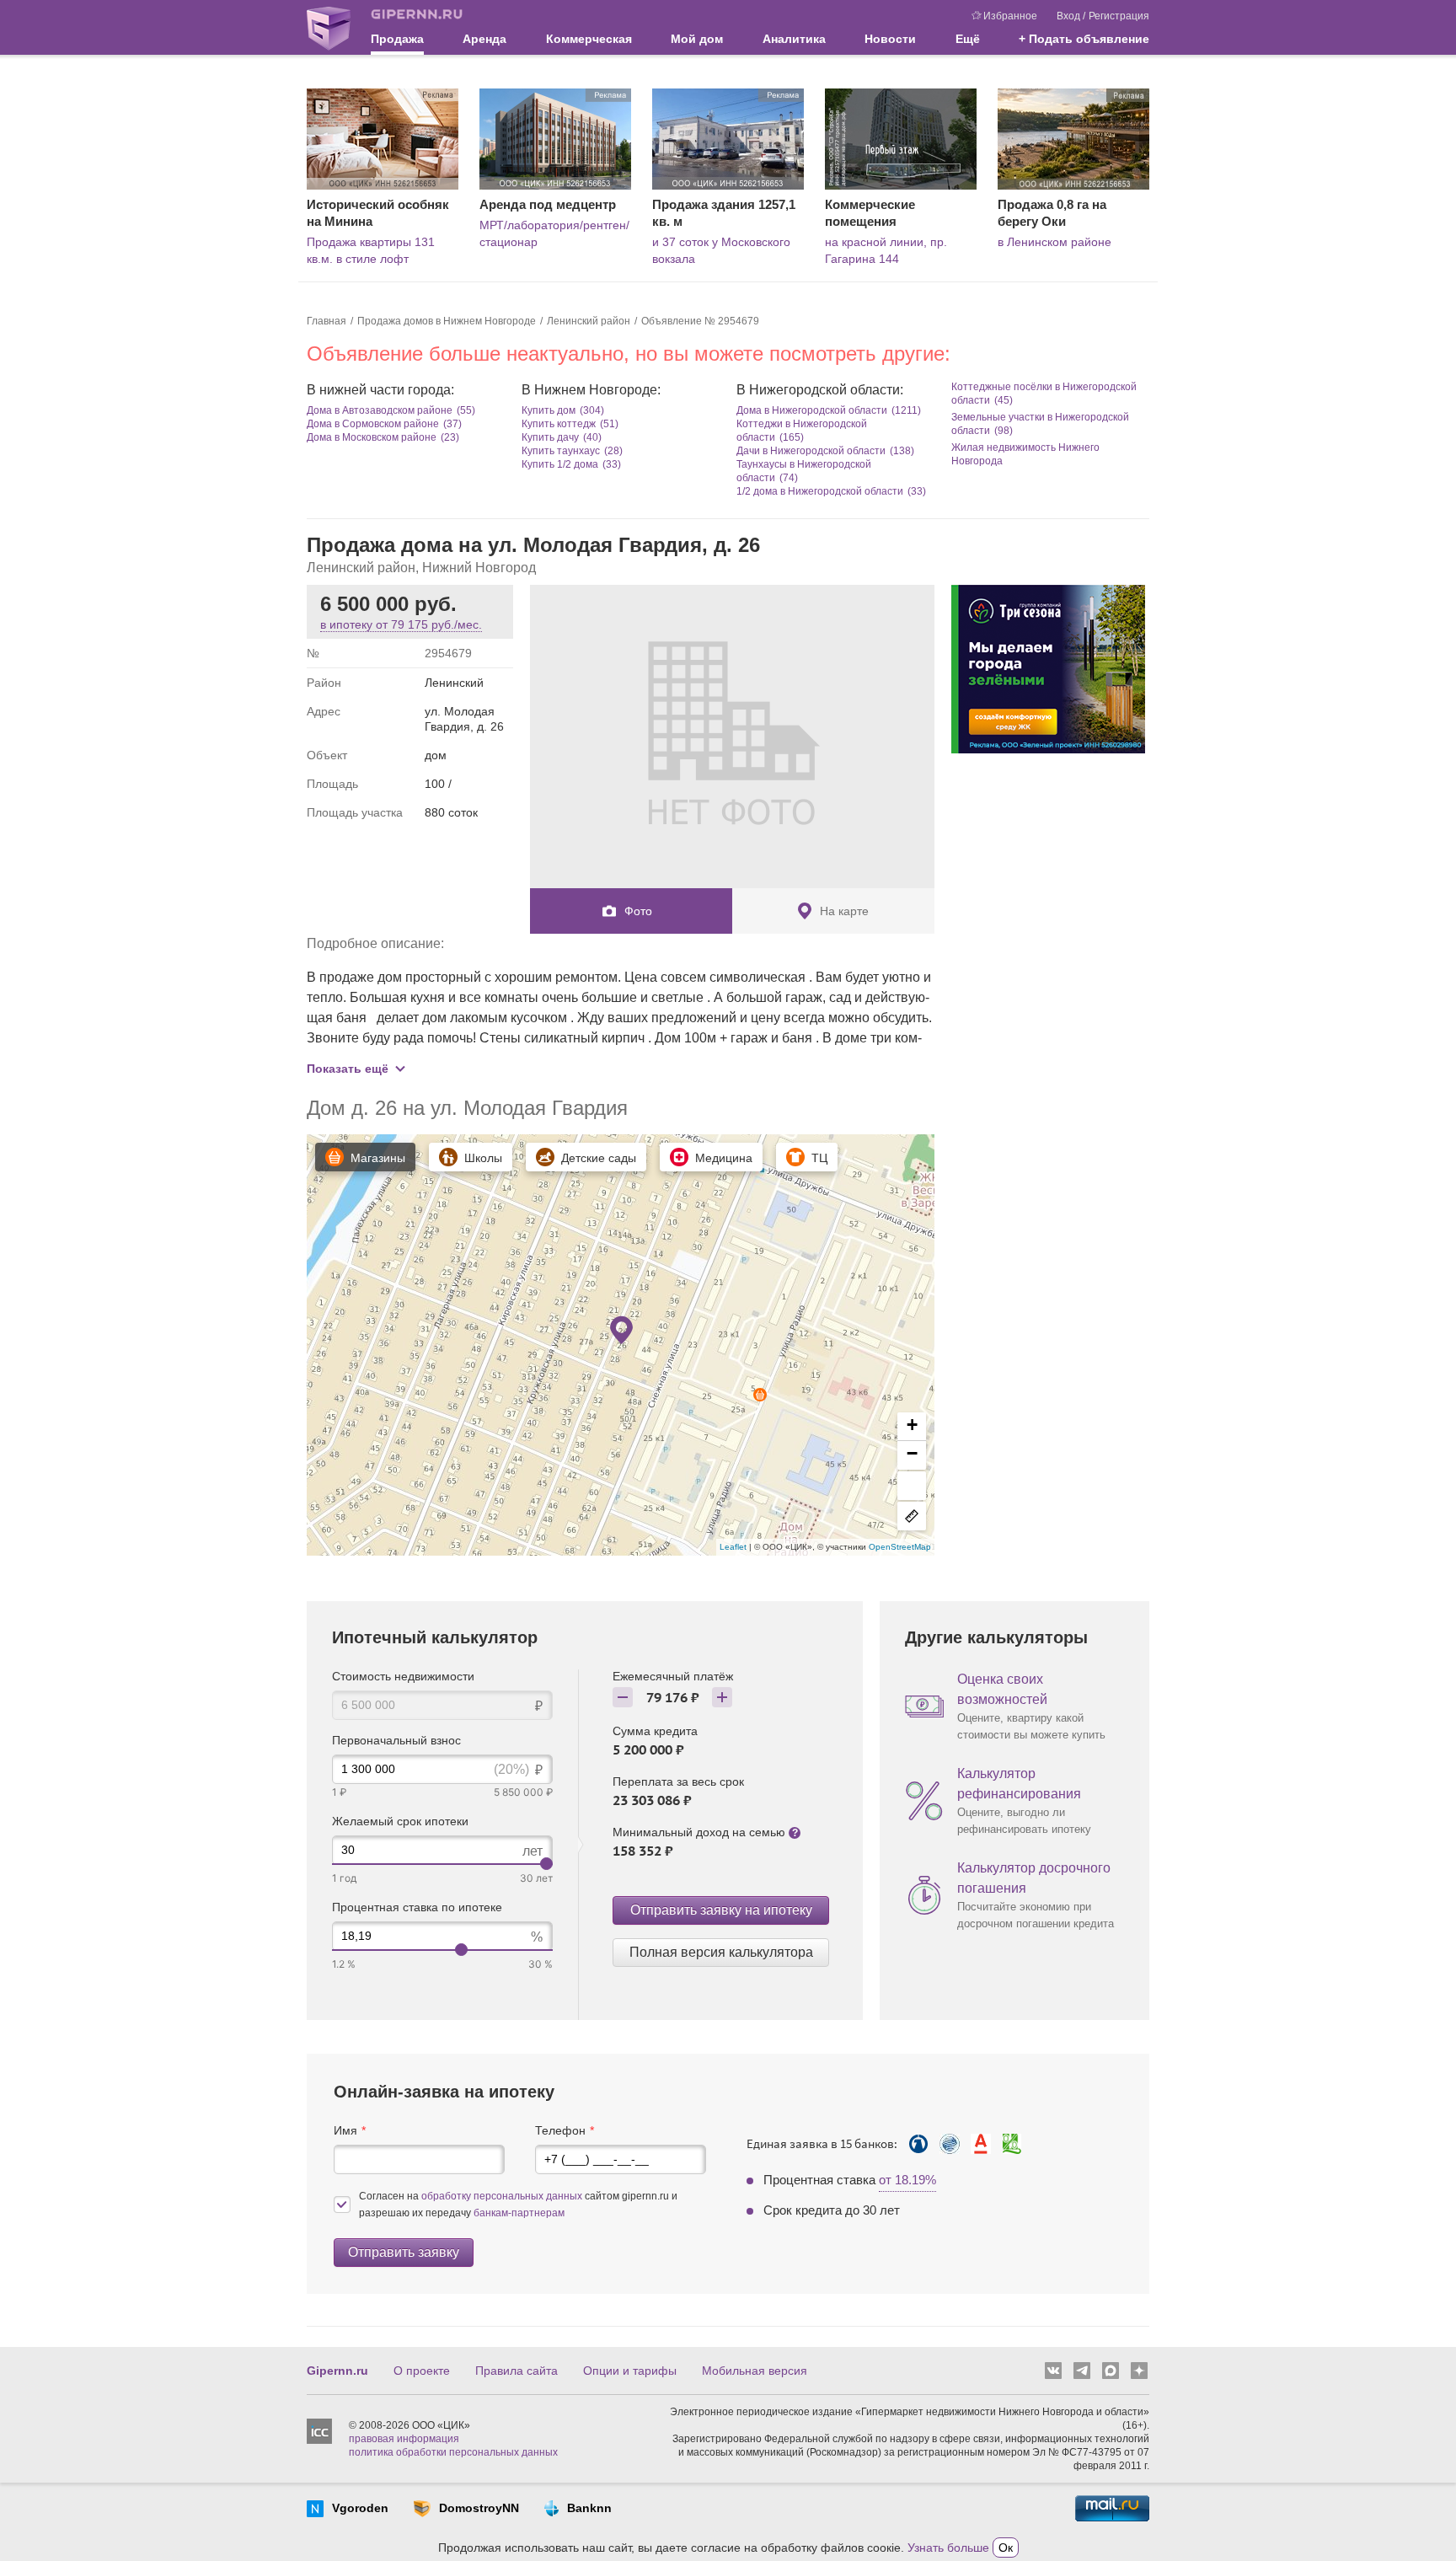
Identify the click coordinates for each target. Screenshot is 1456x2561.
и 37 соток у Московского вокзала (721, 250)
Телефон (560, 2130)
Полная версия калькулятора (721, 1952)
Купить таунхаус (561, 451)
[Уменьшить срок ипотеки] (623, 1697)
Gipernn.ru (337, 2371)
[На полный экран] (912, 1486)
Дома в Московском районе (372, 437)
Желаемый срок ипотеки (400, 1821)
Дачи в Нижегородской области (811, 451)
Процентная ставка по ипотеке (417, 1907)
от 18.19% (907, 2180)
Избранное (1010, 16)
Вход (1068, 16)
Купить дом (549, 410)
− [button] (912, 1453)
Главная (327, 321)
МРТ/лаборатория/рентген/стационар (554, 233)
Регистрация (1119, 16)
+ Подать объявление (1084, 39)
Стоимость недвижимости (403, 1676)
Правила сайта (517, 2371)
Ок (1006, 2548)
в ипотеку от (401, 624)
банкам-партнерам (519, 2213)
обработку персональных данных (503, 2196)
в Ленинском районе (1055, 242)
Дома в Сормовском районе (373, 424)
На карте (844, 911)
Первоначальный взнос (396, 1740)
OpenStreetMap (900, 1547)
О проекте (422, 2371)
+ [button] (912, 1425)
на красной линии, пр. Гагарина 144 (886, 250)
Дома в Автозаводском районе (380, 410)
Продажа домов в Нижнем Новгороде (447, 321)
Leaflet (734, 1547)
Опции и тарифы (630, 2371)
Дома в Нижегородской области (812, 410)
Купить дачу (550, 437)
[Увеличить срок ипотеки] (722, 1697)
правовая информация (404, 2439)
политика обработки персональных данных (453, 2452)
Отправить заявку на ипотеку (721, 1910)
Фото (638, 911)
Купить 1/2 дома (560, 464)
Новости (890, 39)
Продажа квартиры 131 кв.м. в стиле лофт (371, 250)
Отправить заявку (404, 2252)
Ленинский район (589, 321)
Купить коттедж (559, 424)
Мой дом (697, 39)
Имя (345, 2130)
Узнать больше (948, 2548)
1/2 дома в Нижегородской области (820, 491)
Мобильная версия (755, 2371)
